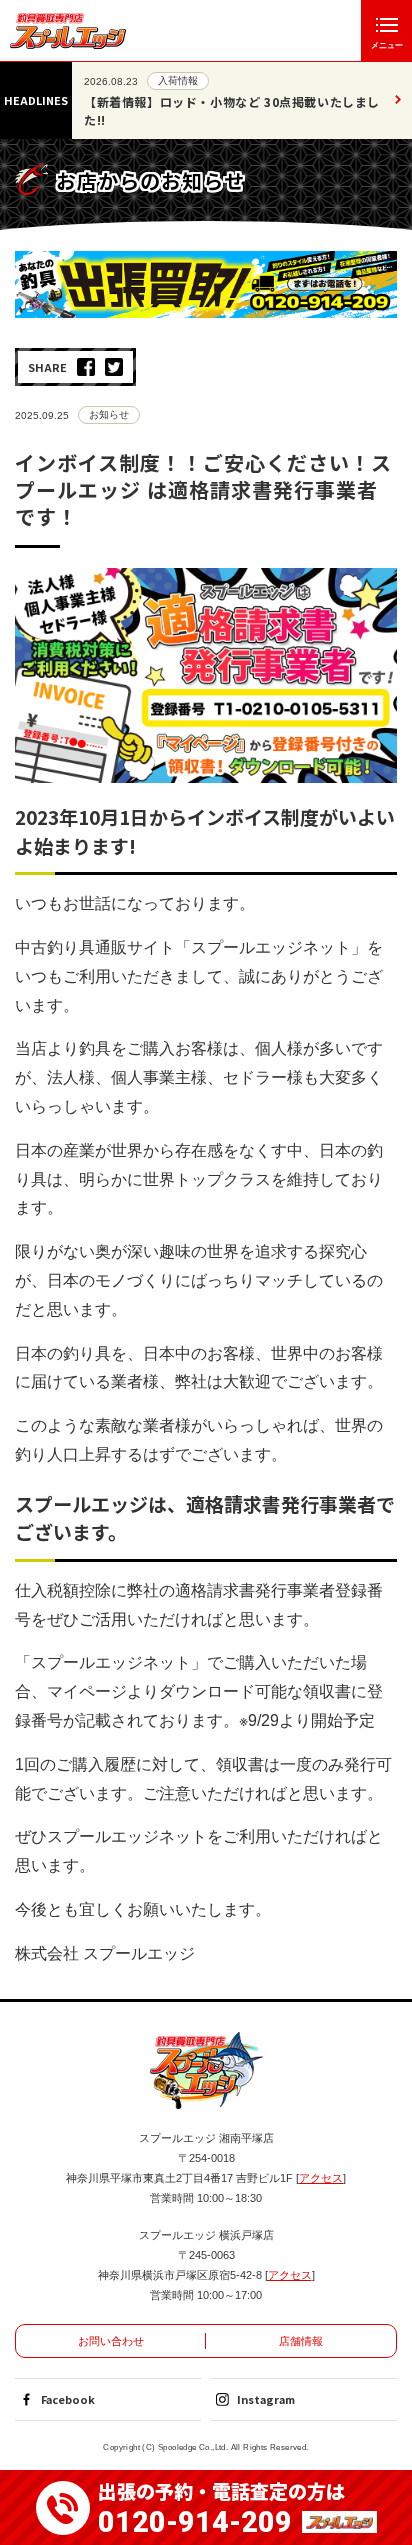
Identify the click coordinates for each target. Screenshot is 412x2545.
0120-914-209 (195, 2522)
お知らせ (109, 414)
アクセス (321, 2178)
